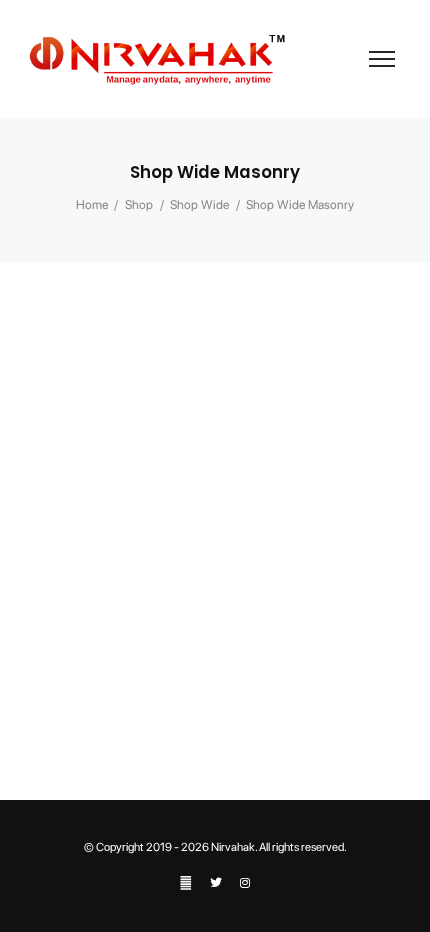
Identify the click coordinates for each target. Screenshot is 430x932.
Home (92, 204)
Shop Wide (199, 204)
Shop (139, 204)
